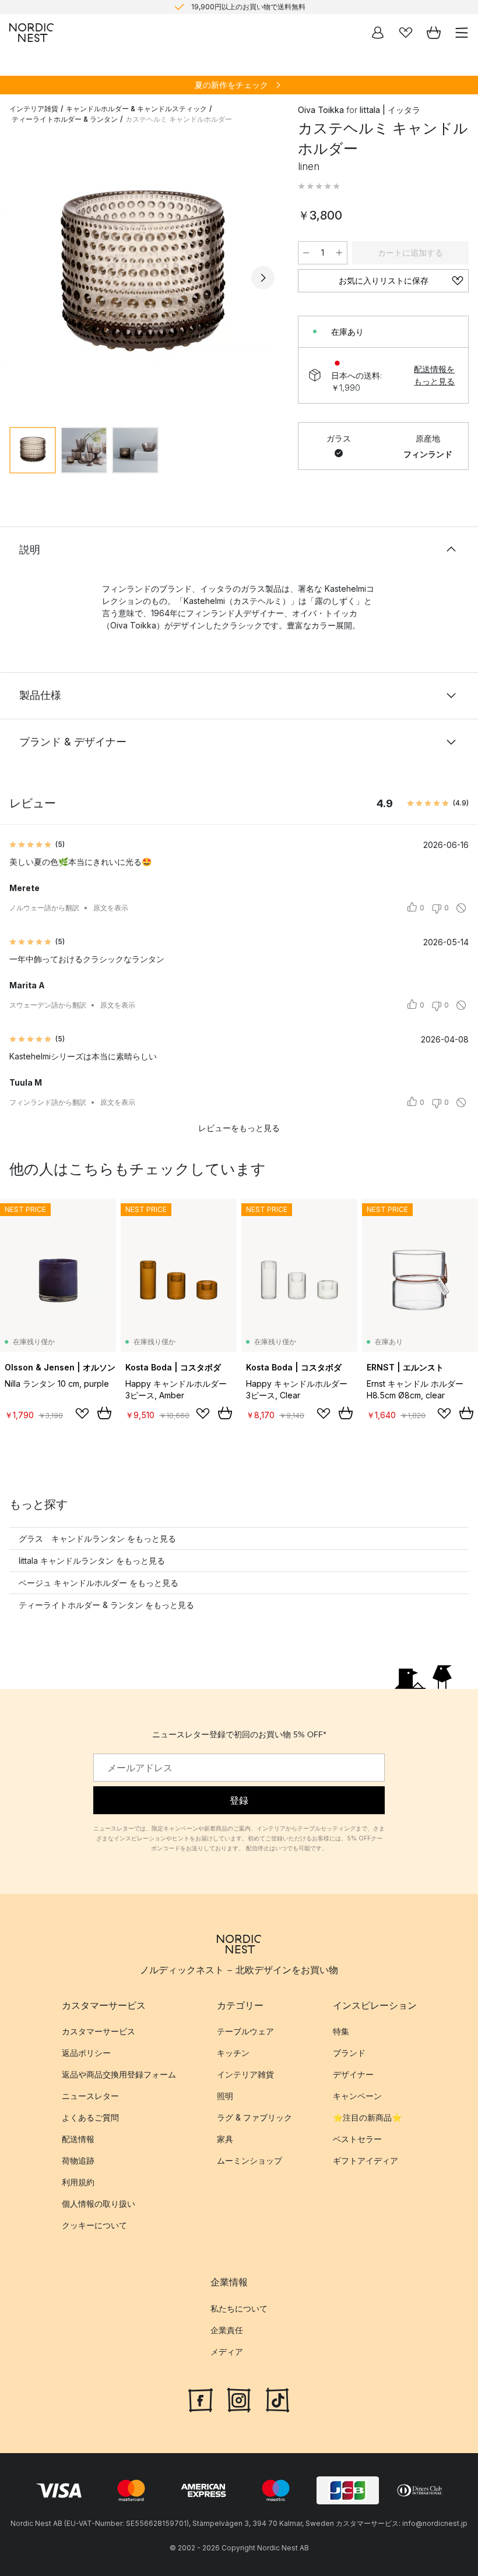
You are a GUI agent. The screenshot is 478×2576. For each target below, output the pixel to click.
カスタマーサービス (99, 2031)
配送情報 (78, 2139)
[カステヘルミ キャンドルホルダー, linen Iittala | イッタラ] (142, 276)
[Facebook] (201, 2398)
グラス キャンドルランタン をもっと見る (97, 1538)
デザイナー (353, 2074)
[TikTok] (277, 2398)
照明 (225, 2096)
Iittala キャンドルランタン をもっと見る (92, 1561)
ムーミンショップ (249, 2160)
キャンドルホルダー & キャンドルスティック (136, 109)
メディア (227, 2351)
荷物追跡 (78, 2160)
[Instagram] (239, 2398)
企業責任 (227, 2329)
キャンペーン (357, 2096)
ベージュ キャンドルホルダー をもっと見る (99, 1583)
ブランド (349, 2053)
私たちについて (239, 2308)
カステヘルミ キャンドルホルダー (179, 119)
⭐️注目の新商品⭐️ (367, 2117)
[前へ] (21, 278)
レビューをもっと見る (239, 1128)
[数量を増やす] (339, 253)
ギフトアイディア (365, 2160)
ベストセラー (357, 2139)
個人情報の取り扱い (99, 2204)
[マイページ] (378, 33)
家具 (225, 2139)
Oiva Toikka (321, 110)
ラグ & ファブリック (254, 2117)
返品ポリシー (86, 2053)
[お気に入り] (406, 33)
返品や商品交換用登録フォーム (119, 2074)
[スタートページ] (31, 33)
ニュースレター (90, 2096)
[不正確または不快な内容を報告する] (461, 908)
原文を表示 (111, 908)
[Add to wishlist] (82, 1414)
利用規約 (78, 2182)
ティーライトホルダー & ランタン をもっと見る (106, 1605)
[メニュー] (462, 33)
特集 (341, 2031)
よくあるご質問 (90, 2117)
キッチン (233, 2053)
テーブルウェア (245, 2031)
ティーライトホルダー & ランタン (65, 119)
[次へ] (263, 278)
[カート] (434, 33)
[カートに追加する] (104, 1413)
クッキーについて (94, 2225)
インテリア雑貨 (34, 109)
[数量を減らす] (306, 253)
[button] (319, 186)
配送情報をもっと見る (434, 375)
